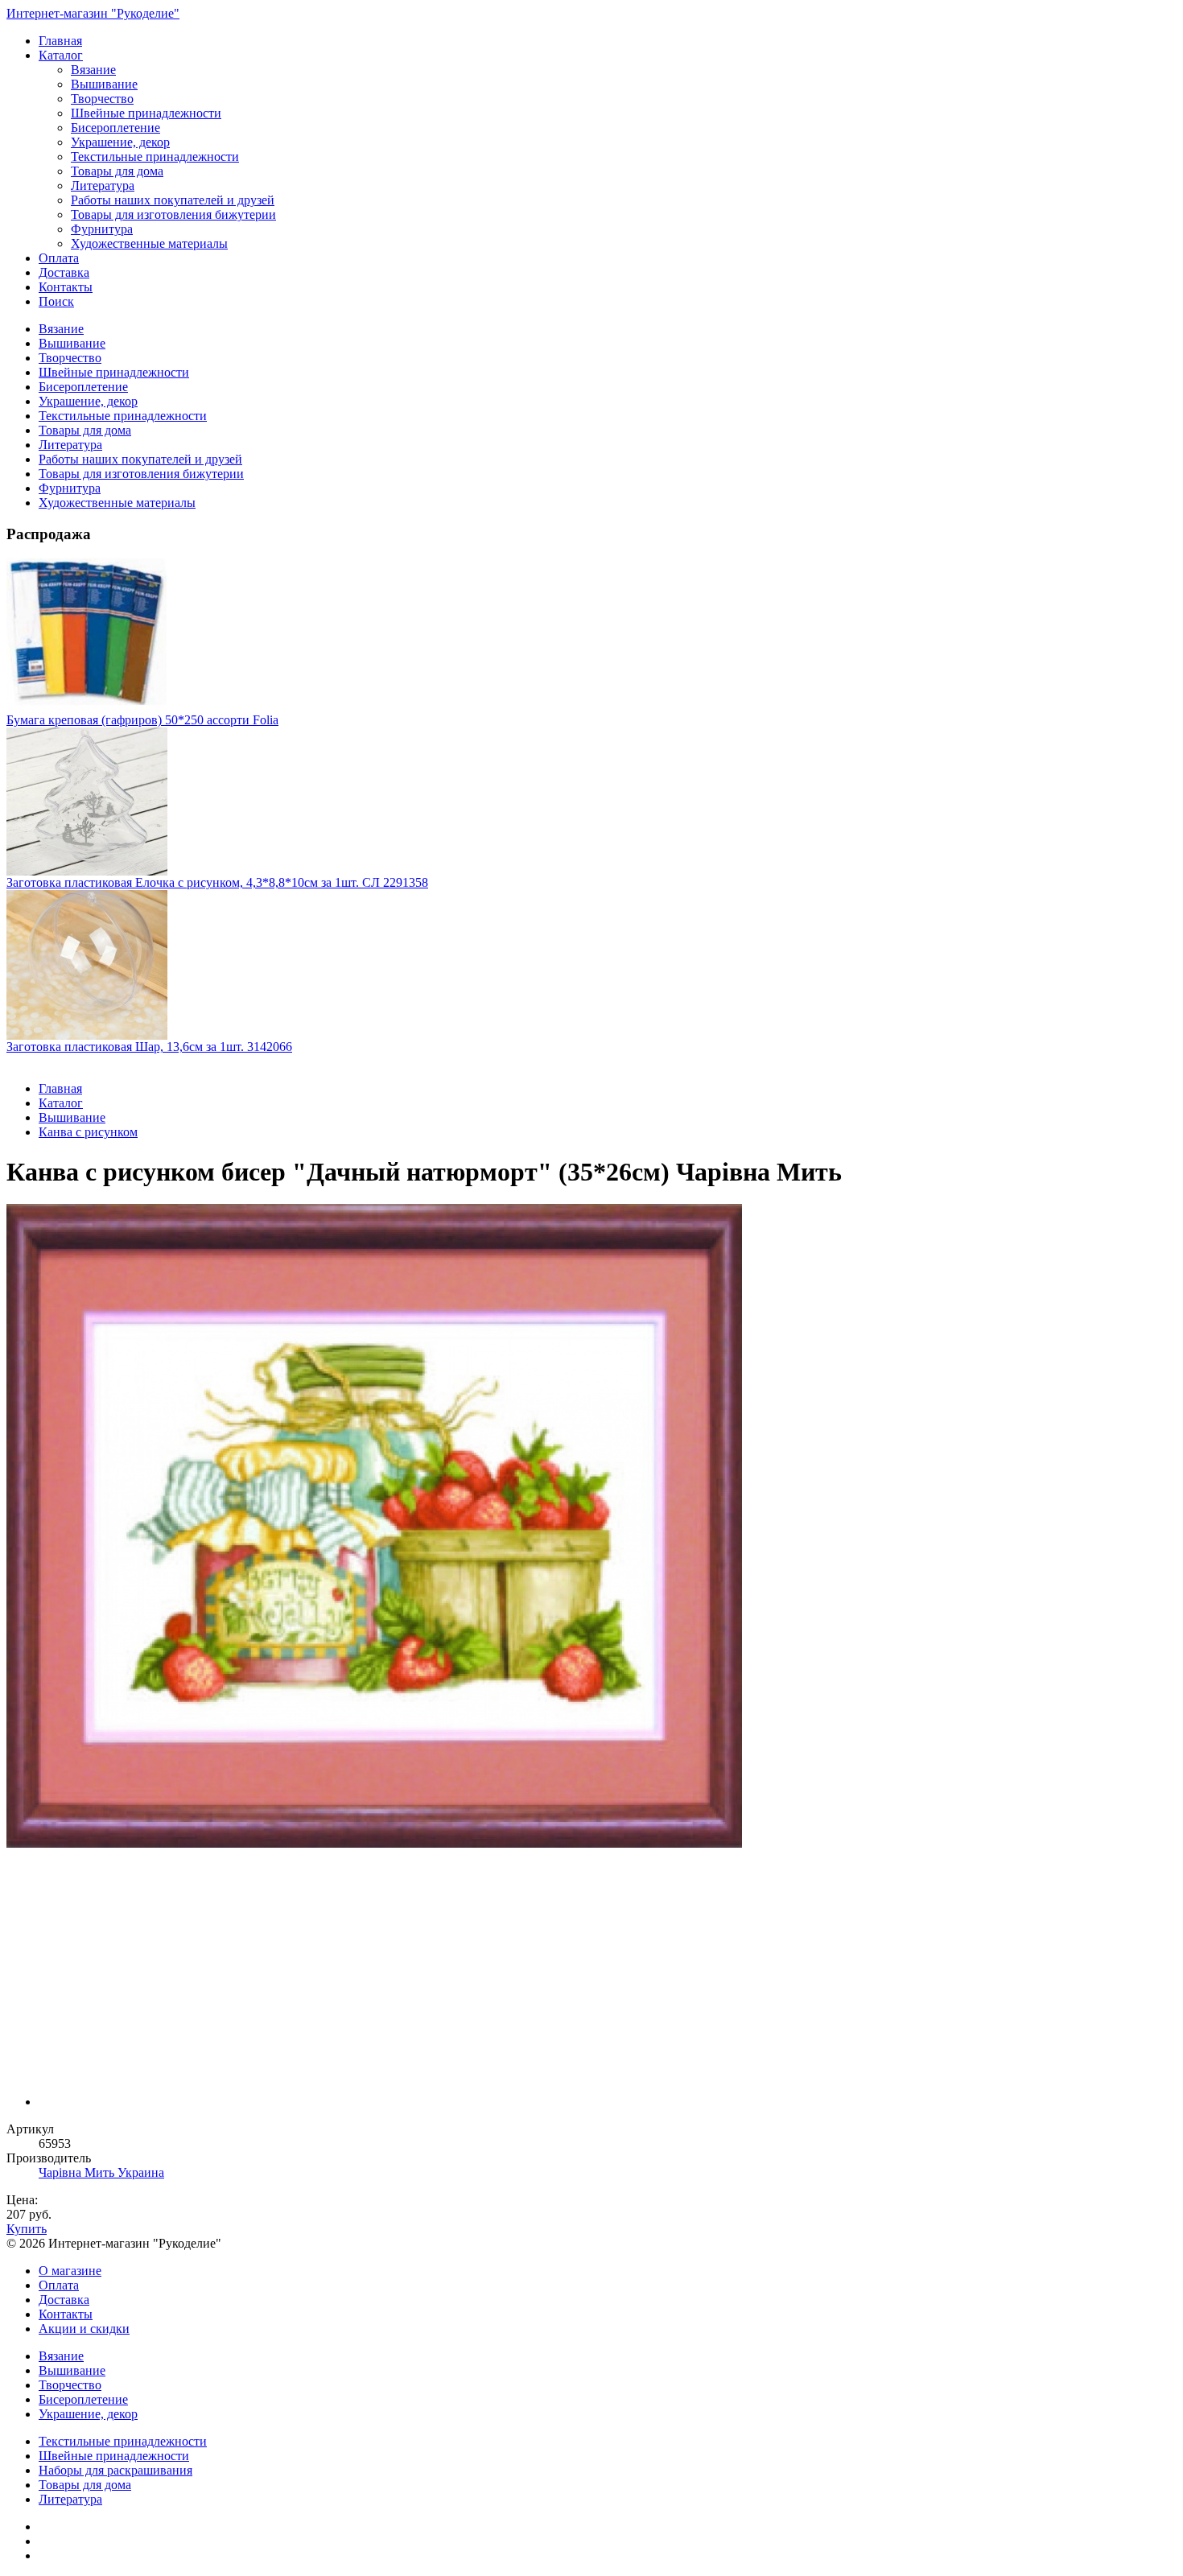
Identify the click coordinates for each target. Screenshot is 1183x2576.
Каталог (61, 55)
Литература (103, 185)
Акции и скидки (84, 2329)
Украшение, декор (120, 142)
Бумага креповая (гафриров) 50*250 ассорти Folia (142, 720)
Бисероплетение (115, 128)
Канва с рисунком (88, 1132)
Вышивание (104, 84)
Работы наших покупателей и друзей (173, 200)
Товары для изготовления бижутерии (173, 214)
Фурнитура (102, 229)
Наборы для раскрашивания (115, 2470)
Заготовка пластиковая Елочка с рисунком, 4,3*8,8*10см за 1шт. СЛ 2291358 (217, 882)
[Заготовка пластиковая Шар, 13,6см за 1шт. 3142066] (591, 965)
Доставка (64, 272)
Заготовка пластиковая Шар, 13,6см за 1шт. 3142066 (149, 1047)
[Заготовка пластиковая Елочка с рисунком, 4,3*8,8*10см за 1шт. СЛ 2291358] (591, 802)
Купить (27, 2229)
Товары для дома (117, 171)
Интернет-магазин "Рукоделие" (93, 13)
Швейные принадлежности (146, 113)
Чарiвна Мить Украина (101, 2172)
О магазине (70, 2271)
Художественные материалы (149, 243)
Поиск (56, 301)
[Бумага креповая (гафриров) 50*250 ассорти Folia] (591, 635)
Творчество (102, 99)
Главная (60, 41)
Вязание (93, 70)
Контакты (66, 287)
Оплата (59, 258)
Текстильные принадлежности (155, 157)
